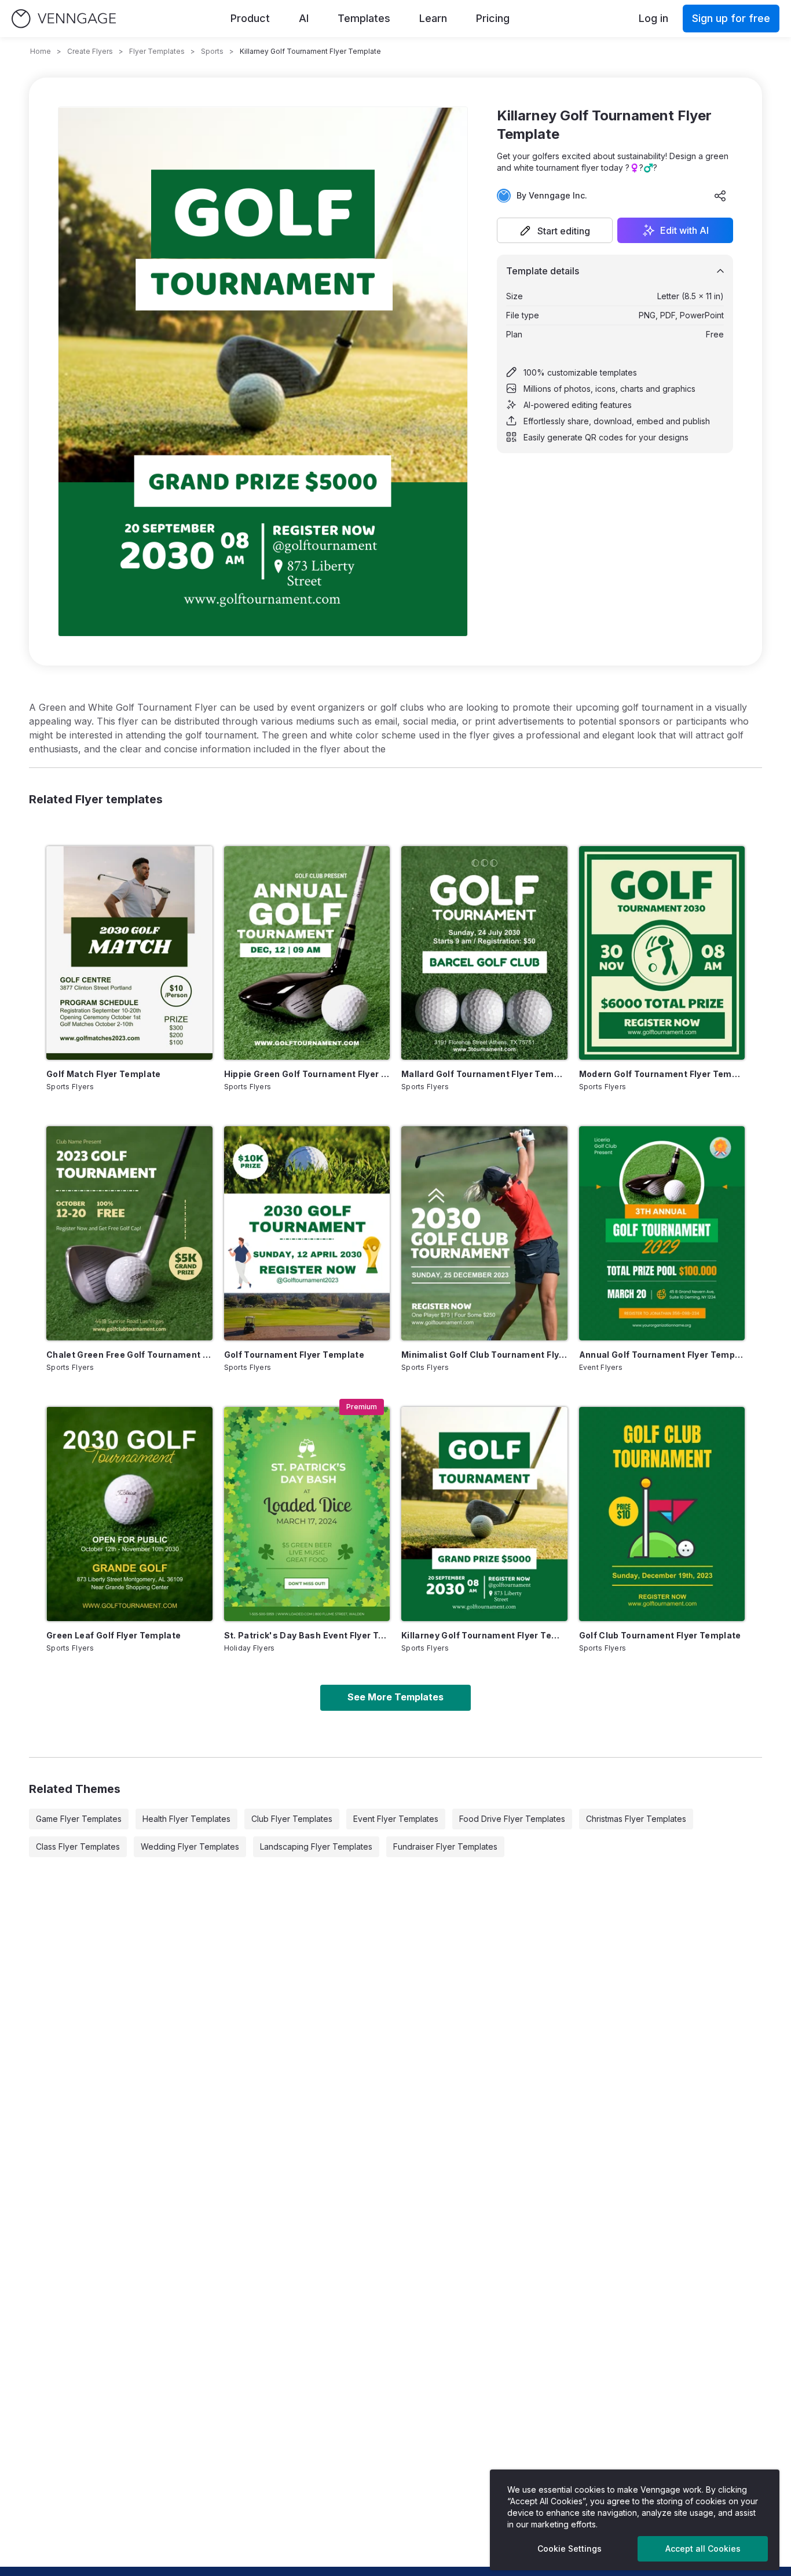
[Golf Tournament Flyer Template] (307, 1233)
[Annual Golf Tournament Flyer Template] (662, 1233)
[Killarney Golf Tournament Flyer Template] (484, 1514)
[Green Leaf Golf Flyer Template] (129, 1514)
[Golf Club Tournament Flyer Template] (662, 1514)
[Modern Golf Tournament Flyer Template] (662, 953)
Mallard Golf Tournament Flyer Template (484, 1074)
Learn (433, 18)
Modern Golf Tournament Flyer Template (662, 1074)
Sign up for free (731, 18)
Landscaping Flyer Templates (316, 1846)
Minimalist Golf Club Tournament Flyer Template (484, 1355)
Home (41, 51)
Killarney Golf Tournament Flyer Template (484, 1635)
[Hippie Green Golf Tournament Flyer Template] (307, 953)
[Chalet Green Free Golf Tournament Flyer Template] (129, 1233)
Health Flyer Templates (186, 1819)
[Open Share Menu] (720, 196)
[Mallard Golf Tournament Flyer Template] (484, 953)
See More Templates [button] (395, 1697)
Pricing (493, 18)
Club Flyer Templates (292, 1819)
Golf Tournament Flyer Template (294, 1355)
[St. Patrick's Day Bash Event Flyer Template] (307, 1514)
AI (304, 18)
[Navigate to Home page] (64, 19)
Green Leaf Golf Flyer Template (114, 1635)
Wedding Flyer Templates (190, 1846)
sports (212, 51)
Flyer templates (157, 51)
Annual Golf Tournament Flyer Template (662, 1355)
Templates (364, 18)
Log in (653, 18)
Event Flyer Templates (396, 1819)
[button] (555, 230)
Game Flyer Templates (79, 1819)
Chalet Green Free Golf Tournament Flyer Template (129, 1355)
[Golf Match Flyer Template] (129, 953)
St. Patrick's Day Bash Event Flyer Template (307, 1635)
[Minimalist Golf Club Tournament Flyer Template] (484, 1233)
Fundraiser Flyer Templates (445, 1846)
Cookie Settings (570, 2549)
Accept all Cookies (703, 2549)
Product (250, 18)
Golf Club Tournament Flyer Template (660, 1635)
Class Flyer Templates (78, 1846)
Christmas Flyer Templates (636, 1819)
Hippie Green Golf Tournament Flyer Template (307, 1074)
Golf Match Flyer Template (104, 1074)
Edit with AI (684, 230)
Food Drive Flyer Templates (512, 1819)
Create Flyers (90, 51)
